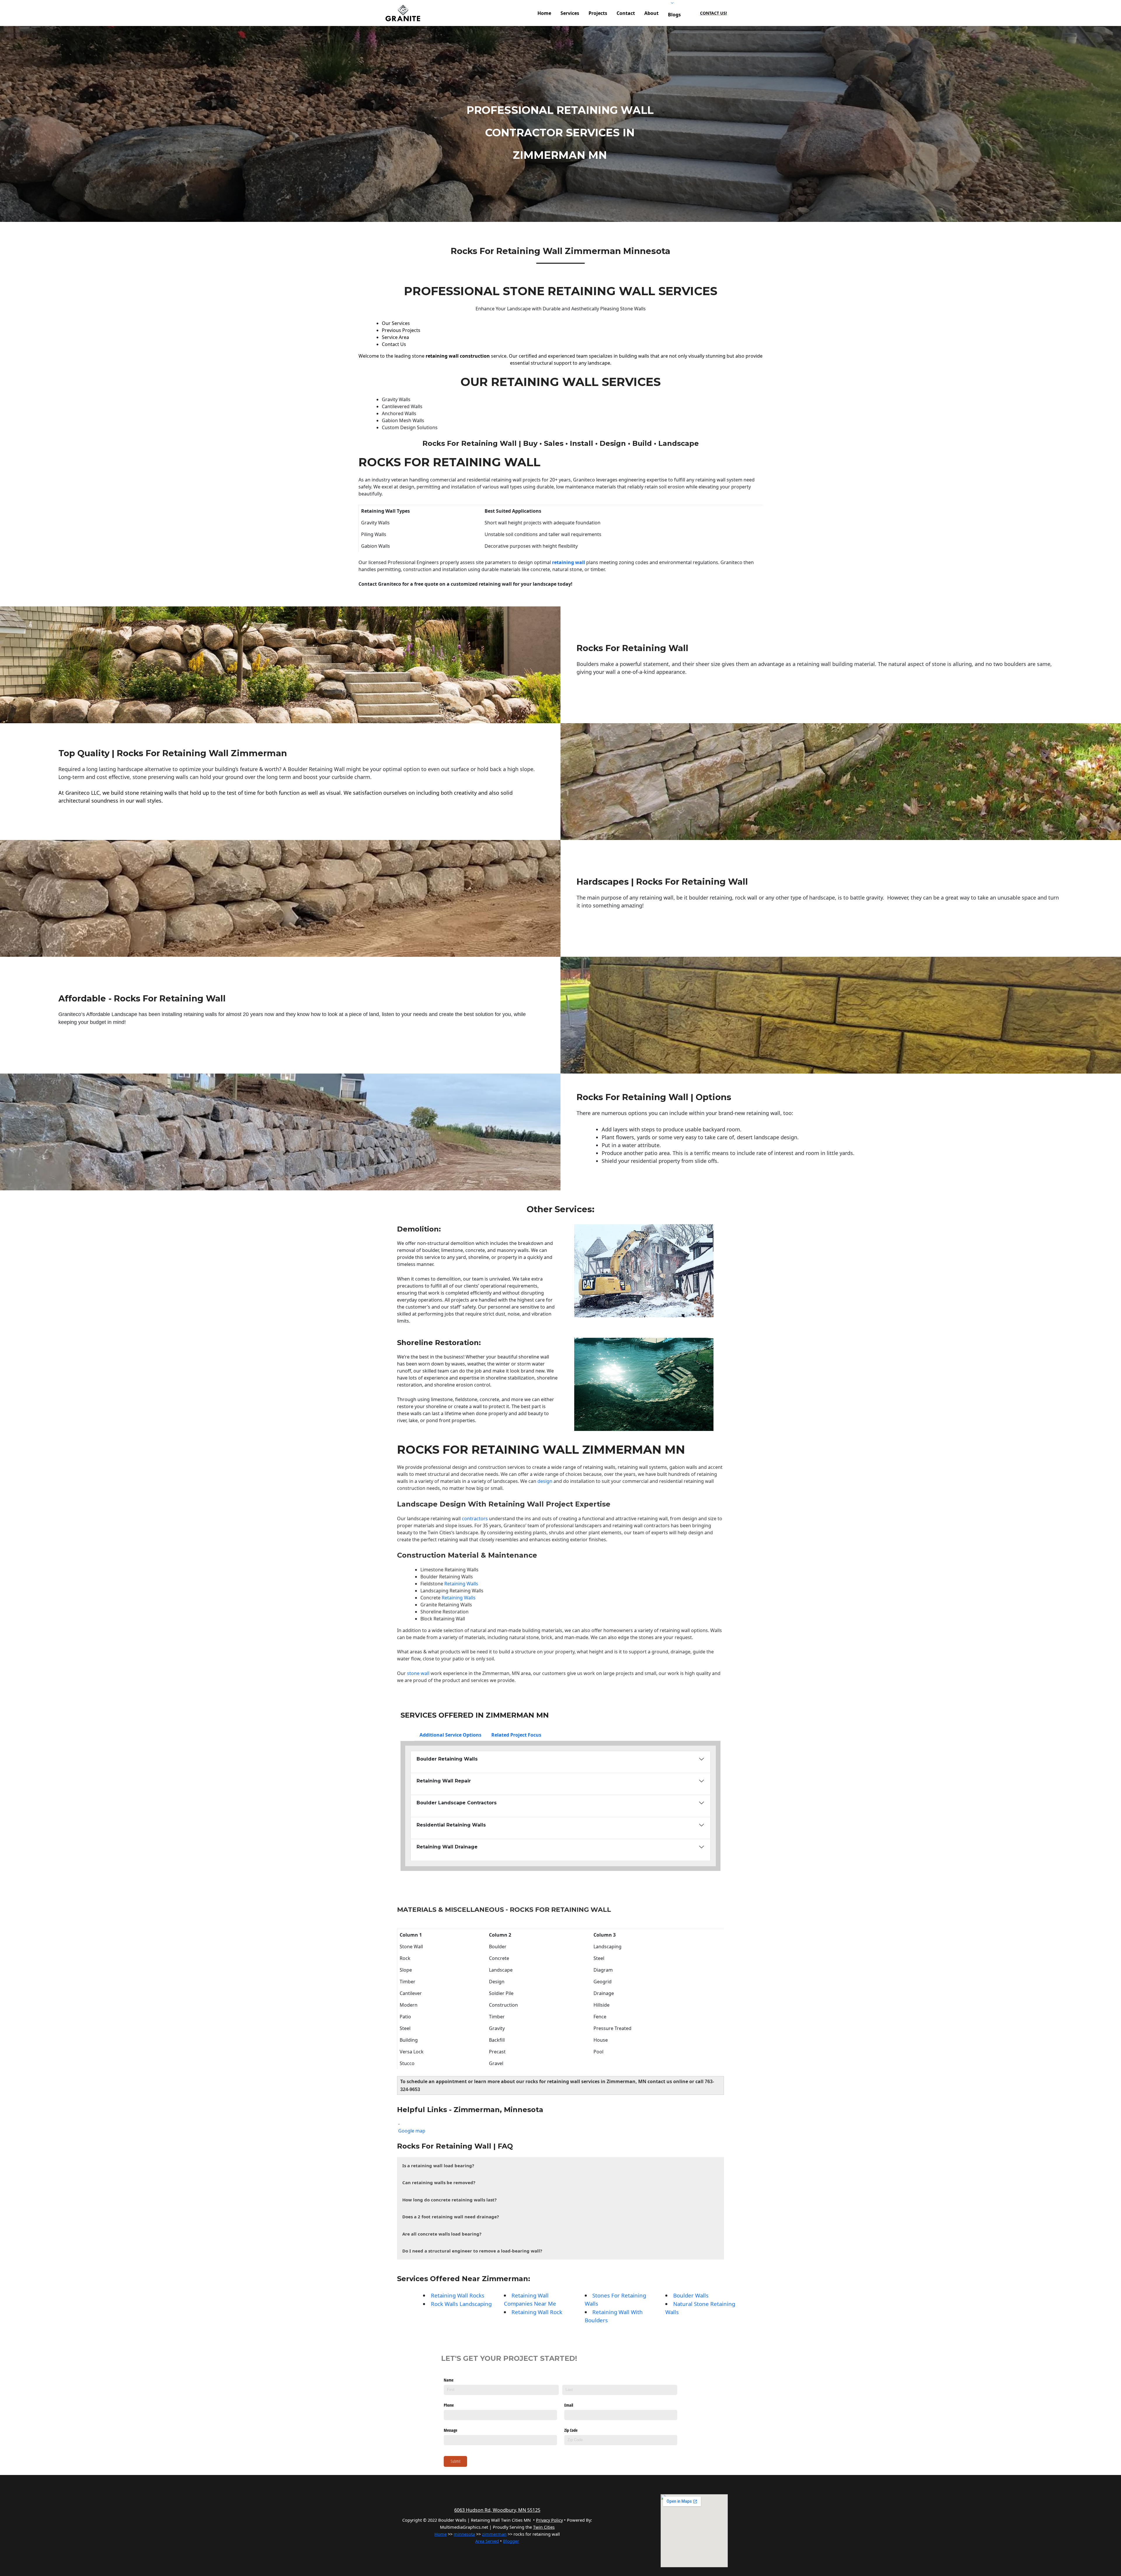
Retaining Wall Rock (537, 2312)
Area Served (487, 2541)
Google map (412, 2131)
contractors (474, 1519)
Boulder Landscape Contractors (457, 1803)
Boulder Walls (691, 2295)
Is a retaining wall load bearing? (438, 2165)
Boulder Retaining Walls (447, 1577)
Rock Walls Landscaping (461, 2304)
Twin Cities (439, 1533)
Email (569, 2405)
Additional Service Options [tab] (450, 1735)
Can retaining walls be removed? (439, 2182)
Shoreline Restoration (438, 1343)
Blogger (511, 2541)
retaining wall (569, 562)
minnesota (464, 2534)
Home (441, 2534)
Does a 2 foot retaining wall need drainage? (451, 2217)
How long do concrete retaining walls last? (449, 2200)
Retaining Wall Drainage (447, 1847)
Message (450, 2430)
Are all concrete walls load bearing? (442, 2234)
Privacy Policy (549, 2520)
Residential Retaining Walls (451, 1825)
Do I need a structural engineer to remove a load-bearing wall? (472, 2251)
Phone (449, 2405)
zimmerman (494, 2534)
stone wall (418, 1673)
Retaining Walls (461, 1584)
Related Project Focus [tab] (516, 1735)
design (545, 1481)
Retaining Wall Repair (444, 1781)
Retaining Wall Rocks (458, 2295)
